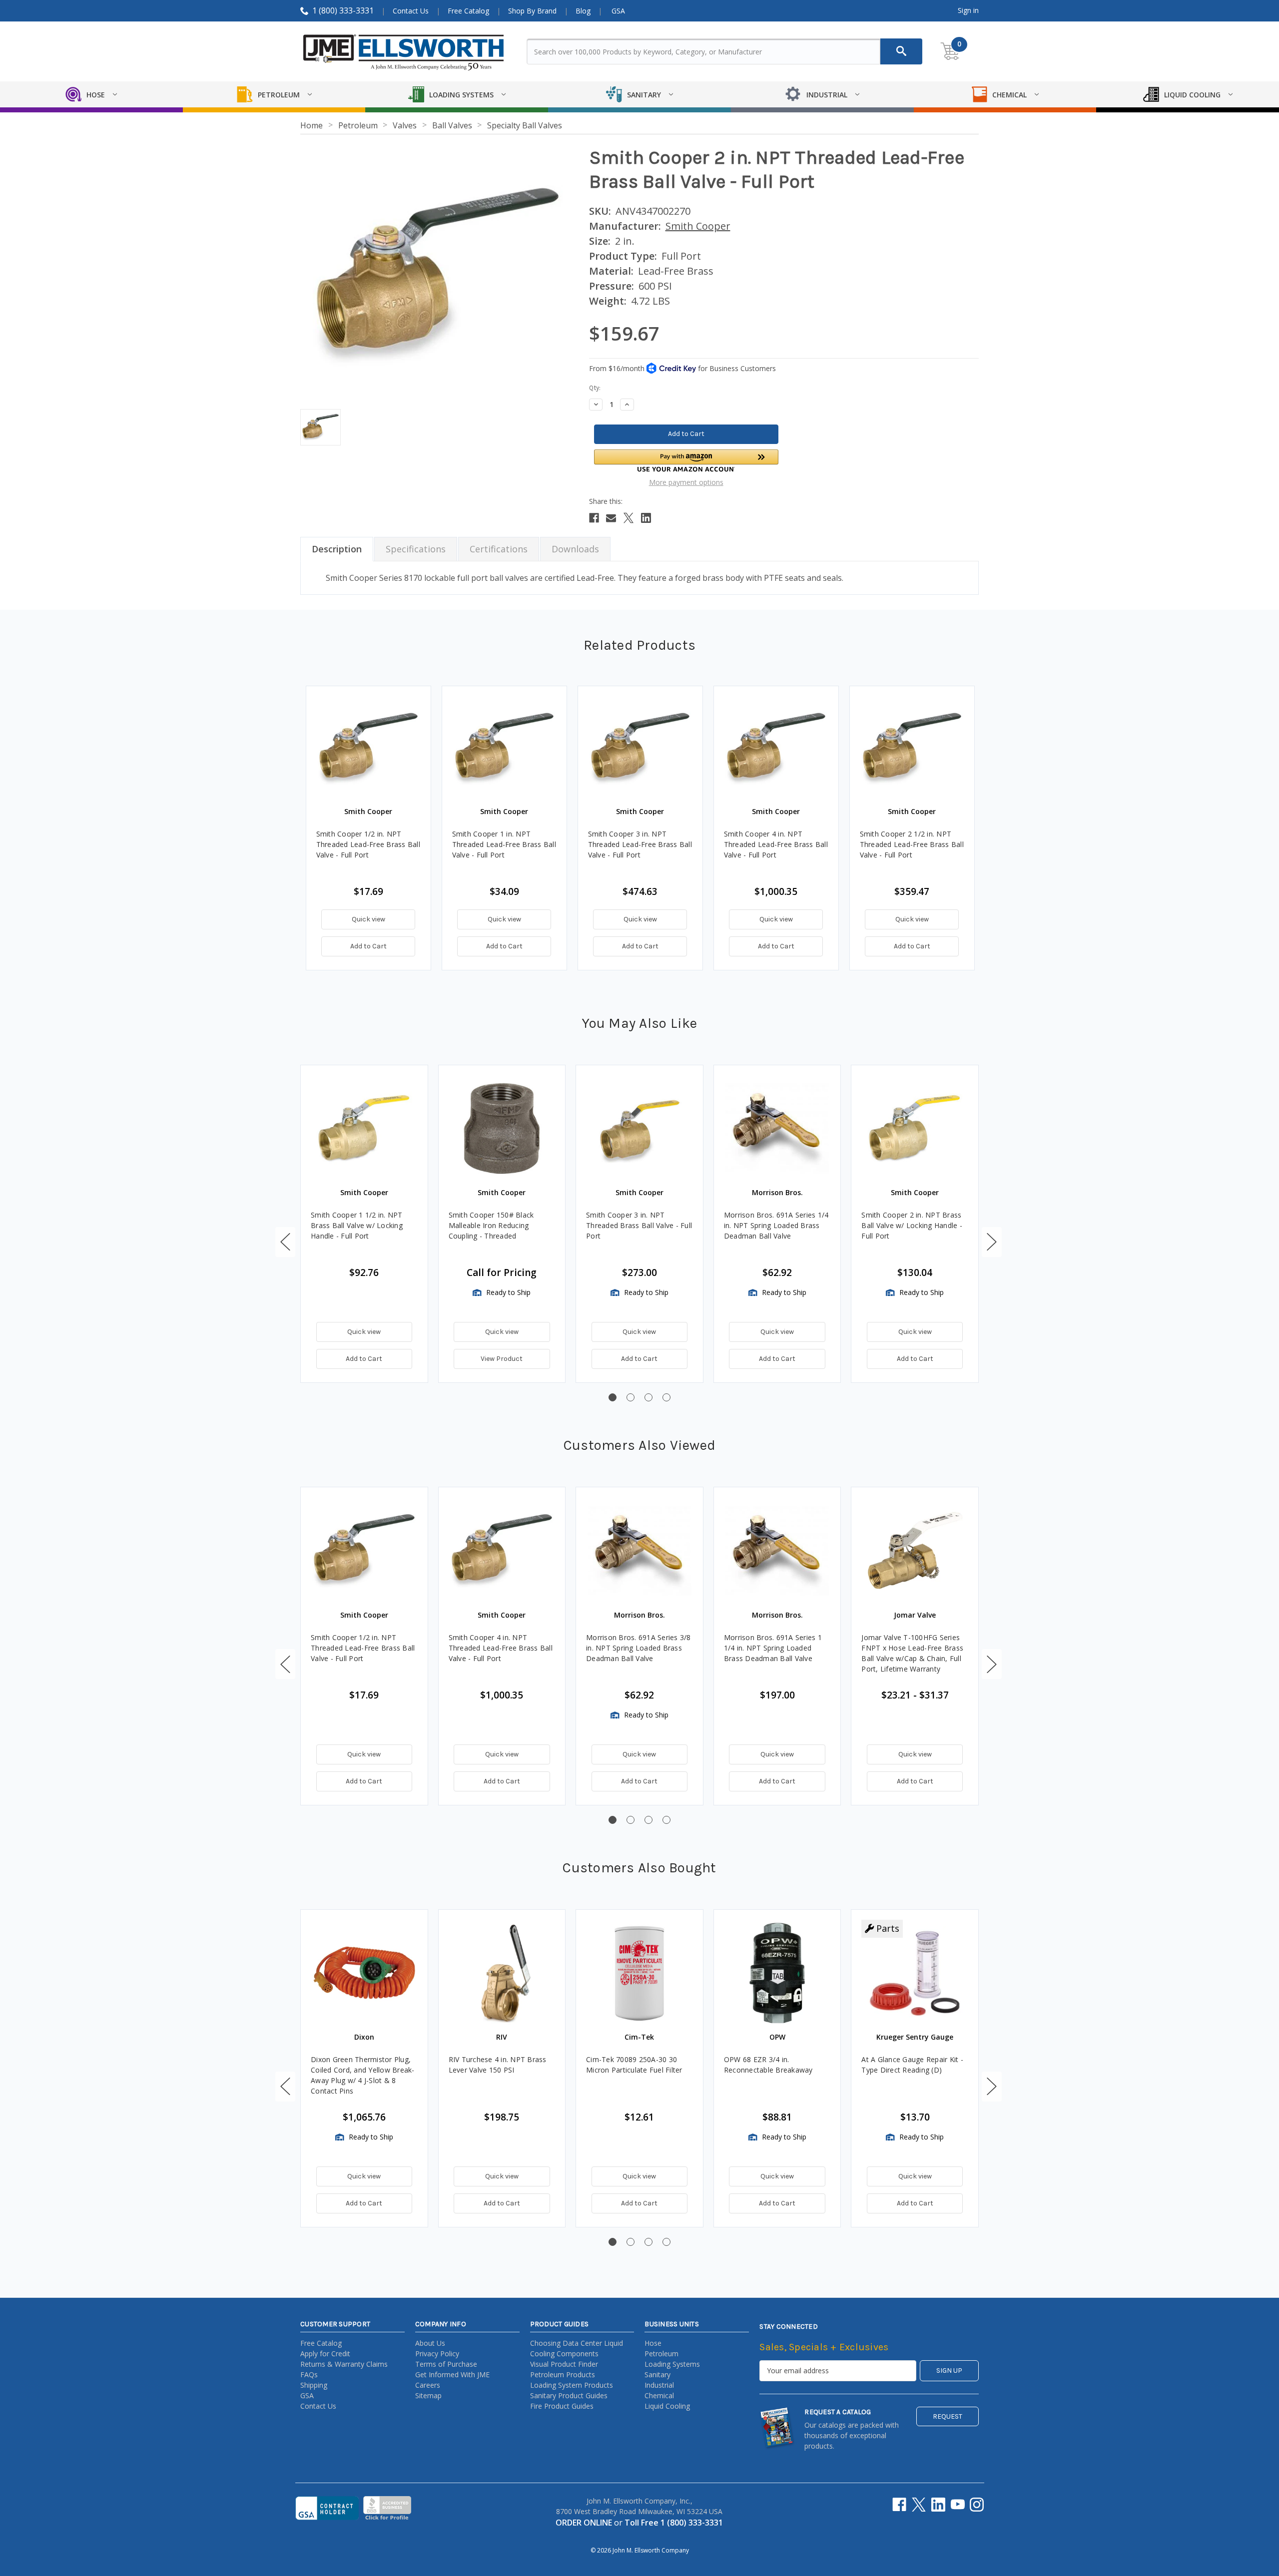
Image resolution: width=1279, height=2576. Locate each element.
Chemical (659, 2395)
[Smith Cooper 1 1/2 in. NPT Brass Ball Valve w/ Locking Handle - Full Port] (364, 1129)
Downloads (575, 549)
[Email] (611, 518)
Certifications (499, 549)
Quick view (368, 919)
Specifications (416, 549)
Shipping (314, 2385)
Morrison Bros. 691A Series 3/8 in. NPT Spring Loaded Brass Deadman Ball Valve (639, 1648)
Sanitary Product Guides (569, 2395)
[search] (901, 51)
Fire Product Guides (562, 2406)
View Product (502, 1359)
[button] (686, 461)
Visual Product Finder (564, 2364)
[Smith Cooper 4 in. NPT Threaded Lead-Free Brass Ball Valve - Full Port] (502, 1551)
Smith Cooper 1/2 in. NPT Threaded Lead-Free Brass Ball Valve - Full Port (368, 844)
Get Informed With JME (452, 2374)
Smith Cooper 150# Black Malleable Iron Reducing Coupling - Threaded (491, 1225)
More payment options (686, 482)
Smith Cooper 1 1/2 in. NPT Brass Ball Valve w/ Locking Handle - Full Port (357, 1225)
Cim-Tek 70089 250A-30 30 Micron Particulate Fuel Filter (634, 2065)
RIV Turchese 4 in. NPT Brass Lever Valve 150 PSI (498, 2065)
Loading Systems (672, 2364)
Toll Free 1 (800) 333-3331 (674, 2523)
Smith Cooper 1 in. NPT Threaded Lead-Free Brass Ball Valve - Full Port (504, 844)
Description (337, 549)
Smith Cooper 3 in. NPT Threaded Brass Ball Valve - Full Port (639, 1225)
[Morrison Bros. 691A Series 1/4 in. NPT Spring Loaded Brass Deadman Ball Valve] (777, 1129)
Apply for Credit (325, 2354)
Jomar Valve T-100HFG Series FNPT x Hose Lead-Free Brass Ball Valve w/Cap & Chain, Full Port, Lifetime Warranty (912, 1653)
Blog (583, 11)
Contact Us (411, 11)
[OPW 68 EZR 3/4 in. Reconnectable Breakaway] (777, 1973)
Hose (653, 2343)
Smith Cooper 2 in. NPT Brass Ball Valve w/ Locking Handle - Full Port (912, 1225)
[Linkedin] (646, 518)
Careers (428, 2385)
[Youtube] (958, 2505)
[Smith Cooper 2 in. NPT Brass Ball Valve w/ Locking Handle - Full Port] (915, 1129)
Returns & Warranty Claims (344, 2364)
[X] (629, 518)
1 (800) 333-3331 (343, 10)
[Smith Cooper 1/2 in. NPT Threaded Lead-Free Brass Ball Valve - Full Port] (364, 1551)
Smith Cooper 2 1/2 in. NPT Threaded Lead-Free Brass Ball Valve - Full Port (912, 844)
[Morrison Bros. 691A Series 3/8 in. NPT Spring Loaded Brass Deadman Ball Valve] (639, 1551)
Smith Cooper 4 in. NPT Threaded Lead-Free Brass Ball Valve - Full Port (776, 844)
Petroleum (661, 2354)
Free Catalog (468, 11)
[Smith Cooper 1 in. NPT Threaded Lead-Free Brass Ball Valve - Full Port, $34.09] (504, 748)
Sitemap (428, 2395)
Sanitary (657, 2374)
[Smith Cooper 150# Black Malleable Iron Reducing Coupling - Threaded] (502, 1129)
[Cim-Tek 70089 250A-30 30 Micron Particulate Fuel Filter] (639, 1973)
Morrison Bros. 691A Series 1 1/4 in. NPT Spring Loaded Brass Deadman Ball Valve (773, 1648)
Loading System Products (572, 2385)
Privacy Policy (437, 2354)
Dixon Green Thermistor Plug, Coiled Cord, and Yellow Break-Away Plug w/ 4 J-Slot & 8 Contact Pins (363, 2075)
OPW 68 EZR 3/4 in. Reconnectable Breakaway (768, 2065)
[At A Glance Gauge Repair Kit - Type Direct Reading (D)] (915, 1973)
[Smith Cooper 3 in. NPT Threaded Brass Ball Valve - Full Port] (639, 1129)
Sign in (968, 10)
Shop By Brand (532, 11)
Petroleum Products (563, 2374)
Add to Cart (368, 946)
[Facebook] (594, 518)
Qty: (595, 388)
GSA (618, 11)
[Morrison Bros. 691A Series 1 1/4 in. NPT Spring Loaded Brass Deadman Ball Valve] (777, 1551)
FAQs (309, 2374)
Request (948, 2416)
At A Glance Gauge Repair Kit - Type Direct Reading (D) (912, 2065)
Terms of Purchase (446, 2364)
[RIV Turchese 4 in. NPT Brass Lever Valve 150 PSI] (502, 1973)
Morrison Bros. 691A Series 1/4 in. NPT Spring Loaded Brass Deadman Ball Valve (776, 1225)
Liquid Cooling (667, 2406)
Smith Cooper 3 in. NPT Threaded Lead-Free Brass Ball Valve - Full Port (640, 844)
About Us (430, 2343)
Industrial (659, 2385)
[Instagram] (977, 2505)
